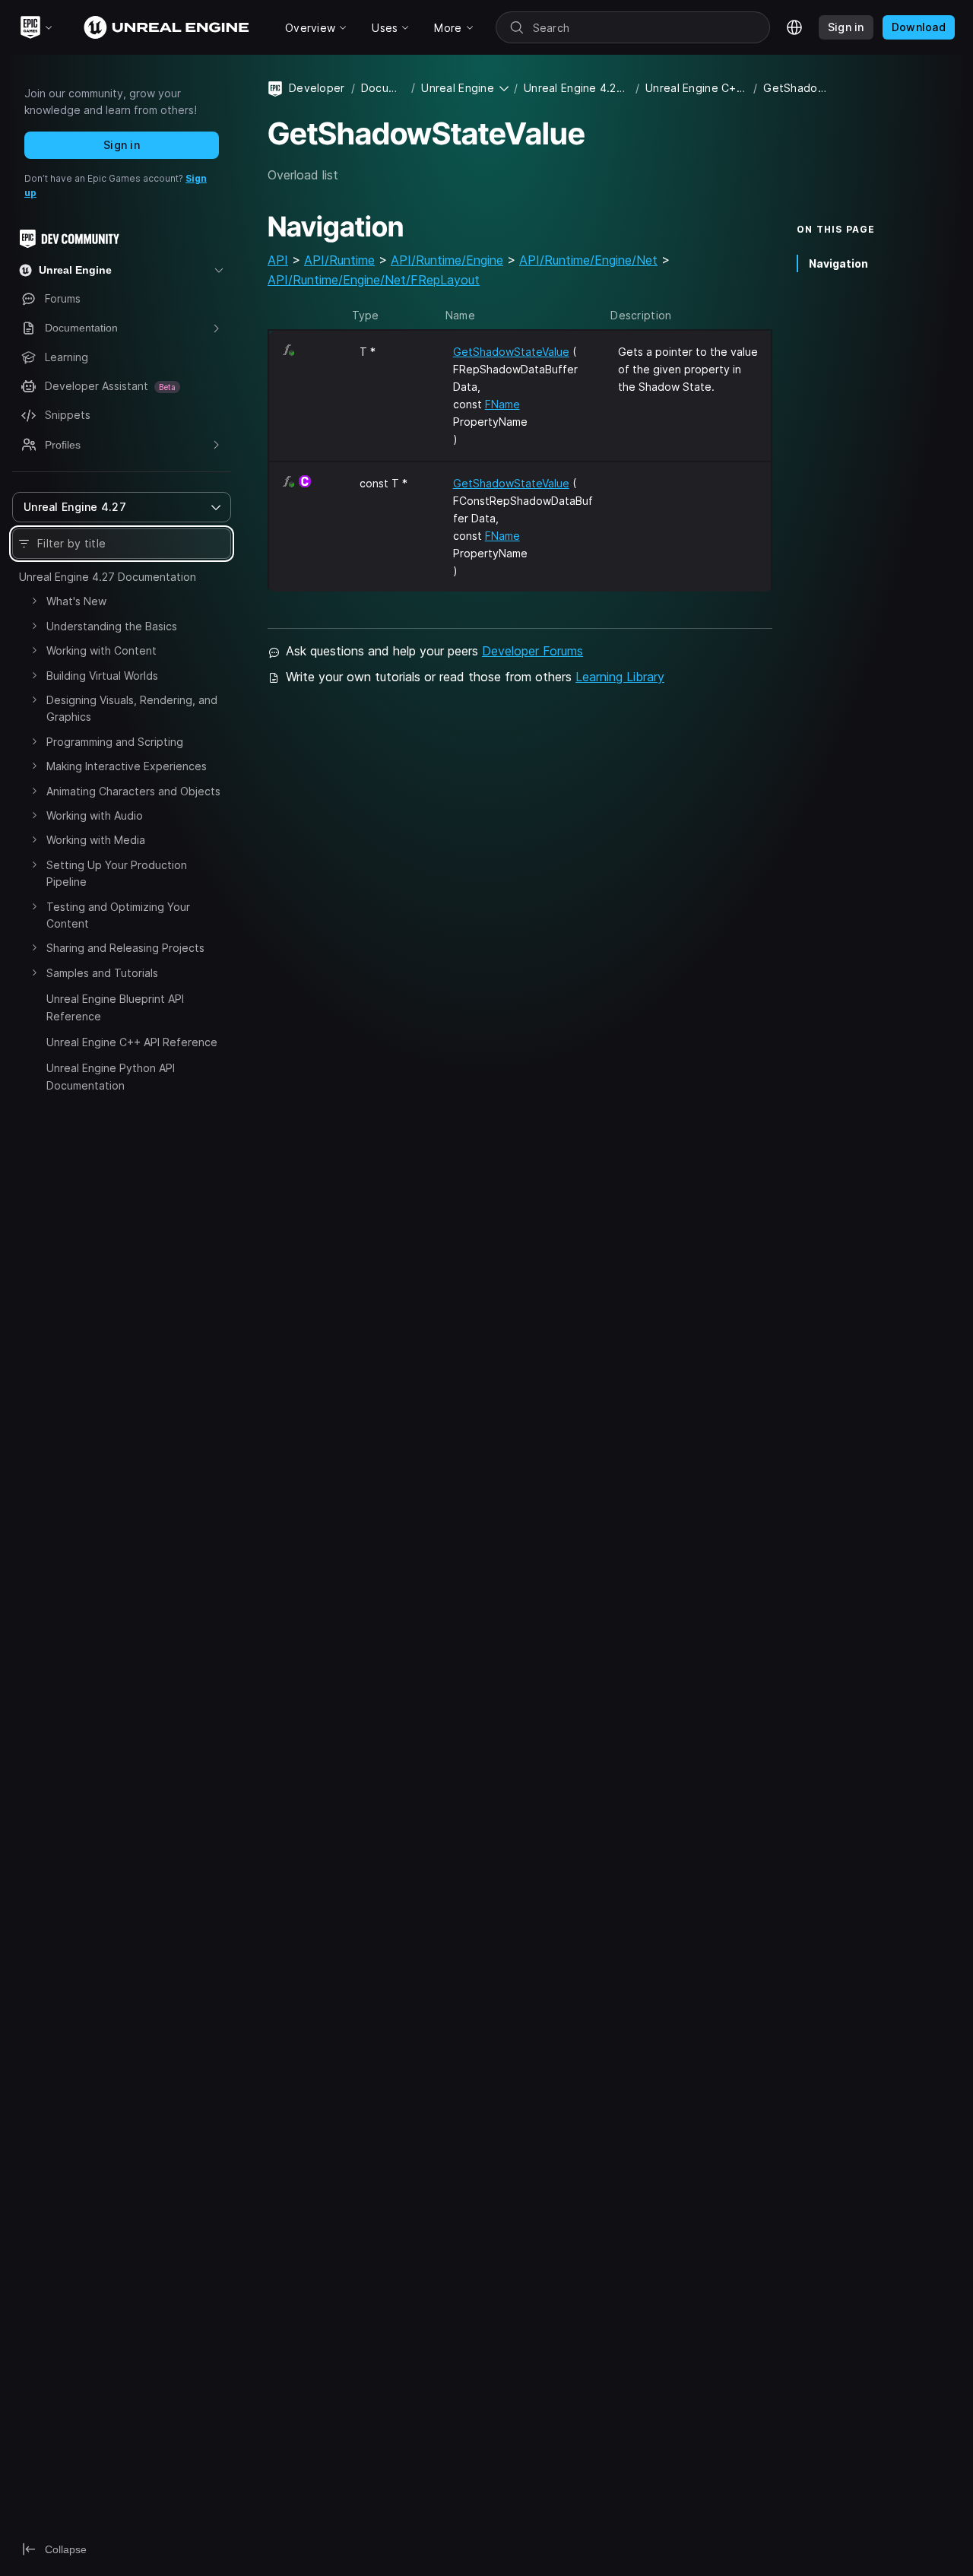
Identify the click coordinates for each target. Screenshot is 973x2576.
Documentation (383, 88)
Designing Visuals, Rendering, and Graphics (132, 708)
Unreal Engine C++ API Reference (132, 1042)
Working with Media (96, 840)
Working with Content (101, 650)
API (278, 260)
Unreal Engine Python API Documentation (111, 1076)
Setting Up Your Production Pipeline (117, 873)
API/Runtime (339, 260)
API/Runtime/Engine (447, 260)
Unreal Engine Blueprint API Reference (115, 1007)
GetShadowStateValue (511, 352)
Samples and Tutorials (102, 973)
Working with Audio (95, 815)
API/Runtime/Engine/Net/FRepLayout (374, 280)
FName (502, 404)
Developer (317, 88)
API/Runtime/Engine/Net (588, 260)
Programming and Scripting (115, 742)
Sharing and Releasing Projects (125, 948)
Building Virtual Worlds (102, 676)
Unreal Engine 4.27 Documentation (108, 577)
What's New (76, 601)
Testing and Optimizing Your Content (118, 915)
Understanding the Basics (112, 626)
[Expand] (34, 601)
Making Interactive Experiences (127, 766)
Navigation (838, 263)
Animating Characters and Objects (133, 791)
